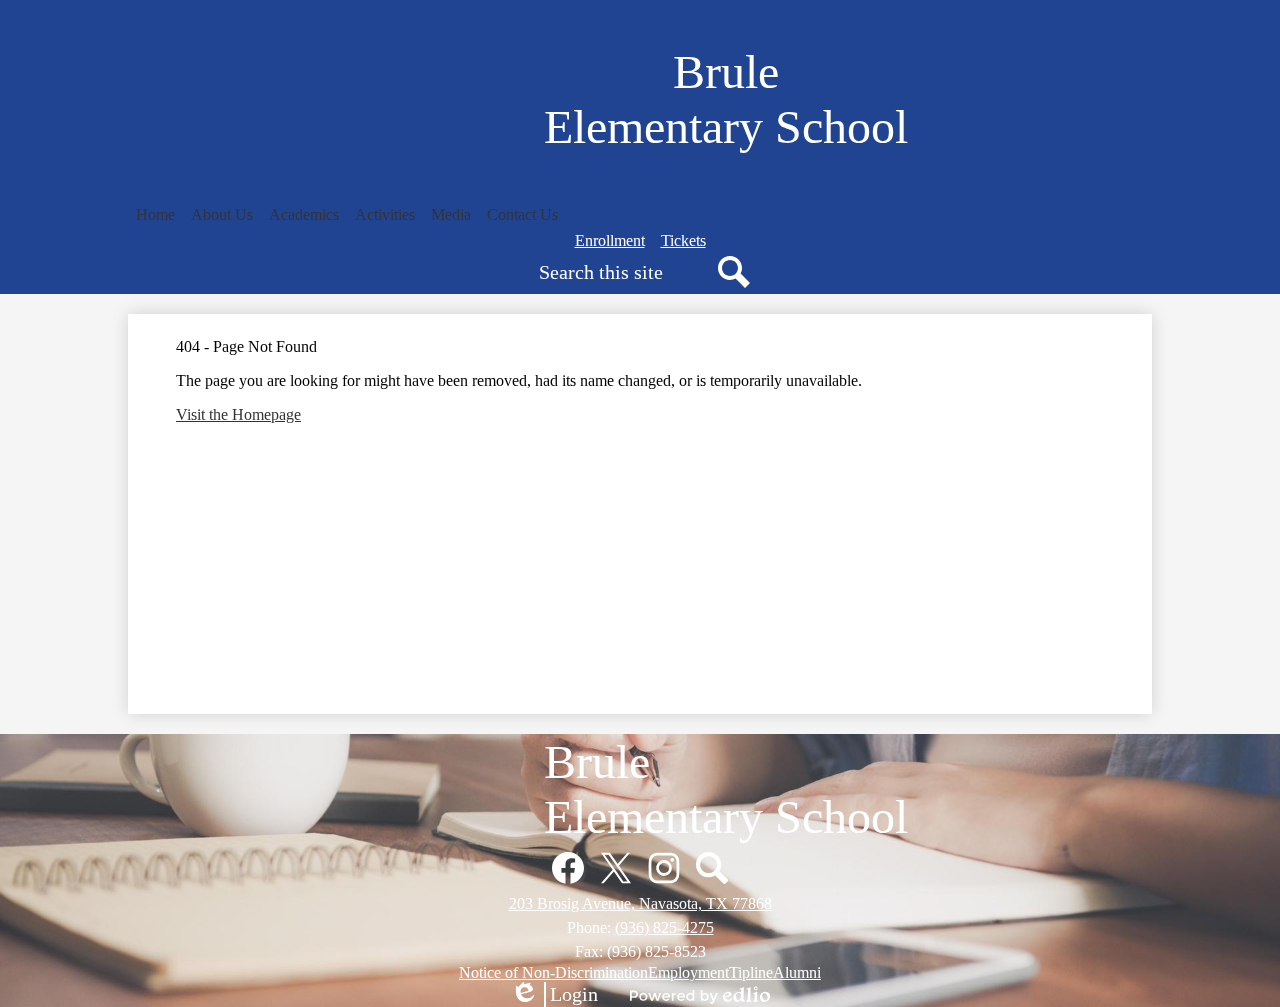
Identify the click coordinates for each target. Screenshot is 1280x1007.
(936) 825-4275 (664, 927)
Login (554, 995)
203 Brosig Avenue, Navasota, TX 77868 (640, 903)
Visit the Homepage (238, 414)
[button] (155, 215)
